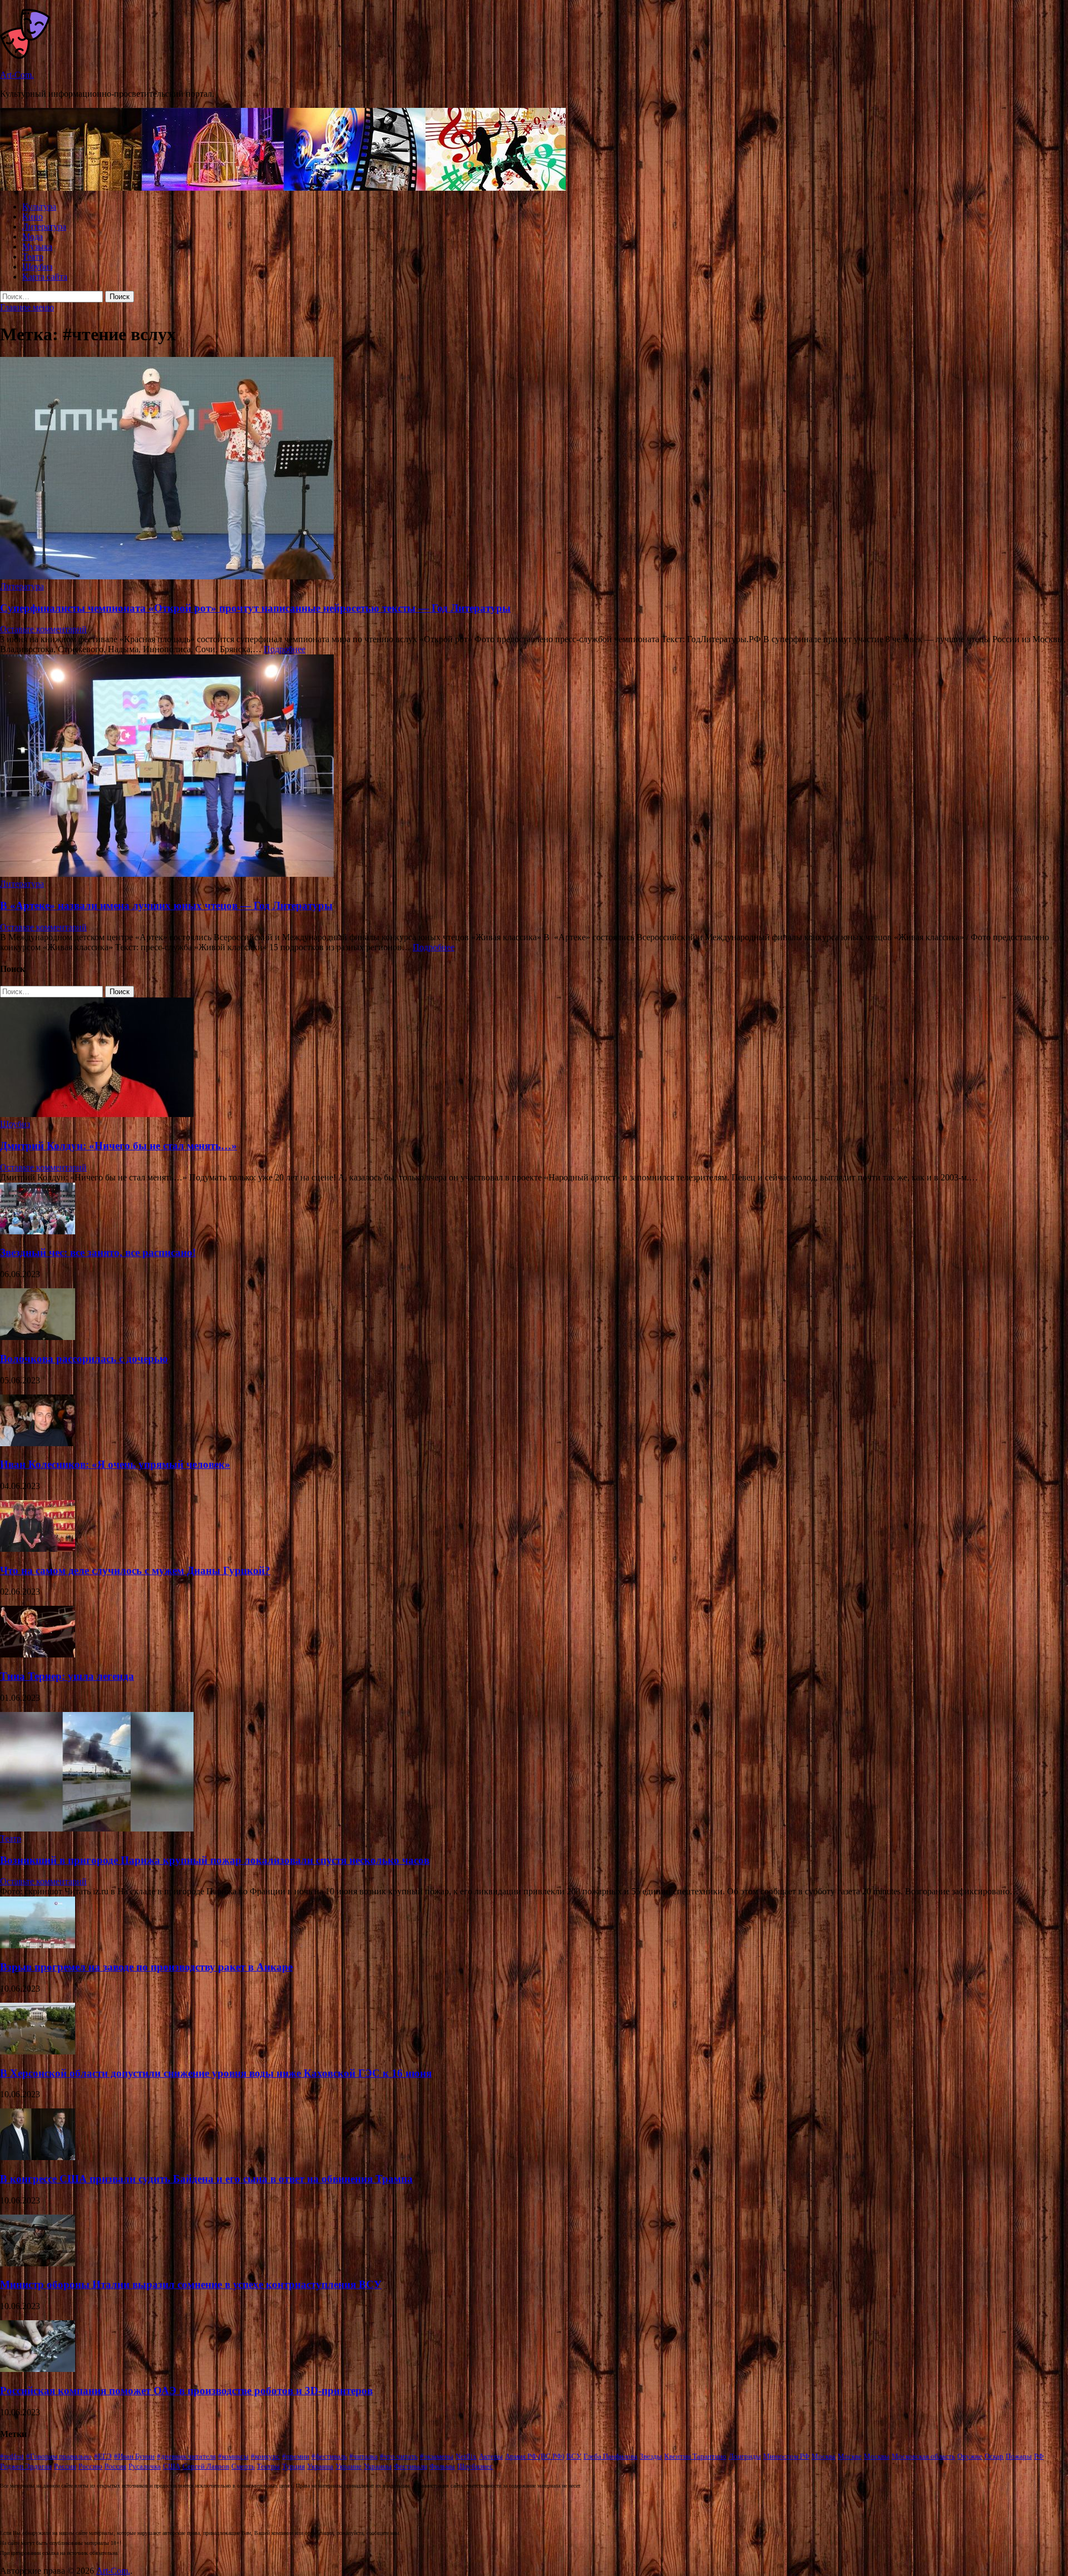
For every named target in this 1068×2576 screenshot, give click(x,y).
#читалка (364, 2456)
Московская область (923, 2456)
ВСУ (574, 2456)
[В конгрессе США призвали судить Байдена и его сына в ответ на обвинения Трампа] (38, 2157)
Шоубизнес (475, 2466)
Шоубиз (37, 267)
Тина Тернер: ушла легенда (67, 1676)
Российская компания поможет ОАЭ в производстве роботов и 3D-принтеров (186, 2391)
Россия (115, 2466)
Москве (850, 2456)
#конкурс (265, 2456)
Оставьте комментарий (43, 629)
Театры (268, 2466)
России (65, 2466)
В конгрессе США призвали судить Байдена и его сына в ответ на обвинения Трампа (206, 2179)
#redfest (12, 2456)
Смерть (243, 2466)
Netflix (466, 2456)
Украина (320, 2466)
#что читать (399, 2456)
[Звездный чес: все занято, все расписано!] (38, 1231)
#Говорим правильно (59, 2456)
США (172, 2466)
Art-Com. (17, 75)
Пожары (1019, 2456)
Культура (39, 207)
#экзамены (437, 2456)
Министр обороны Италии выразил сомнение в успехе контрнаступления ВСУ (191, 2284)
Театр (33, 257)
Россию (90, 2466)
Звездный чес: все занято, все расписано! (98, 1252)
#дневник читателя (186, 2456)
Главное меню (27, 307)
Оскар (994, 2456)
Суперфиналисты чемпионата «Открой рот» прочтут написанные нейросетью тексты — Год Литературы (255, 608)
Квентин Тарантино (695, 2456)
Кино (33, 217)
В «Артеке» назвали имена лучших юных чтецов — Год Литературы (166, 905)
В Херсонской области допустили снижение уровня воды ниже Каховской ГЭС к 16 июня (216, 2073)
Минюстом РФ (786, 2456)
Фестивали (411, 2466)
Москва (824, 2456)
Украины (378, 2466)
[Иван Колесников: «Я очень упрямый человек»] (38, 1443)
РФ (1039, 2456)
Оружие (970, 2456)
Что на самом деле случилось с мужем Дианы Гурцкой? (135, 1570)
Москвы (877, 2456)
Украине (348, 2466)
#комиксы (233, 2456)
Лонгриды (745, 2456)
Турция (293, 2466)
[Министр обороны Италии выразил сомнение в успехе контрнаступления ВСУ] (38, 2263)
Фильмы (442, 2466)
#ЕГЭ (103, 2456)
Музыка (37, 247)
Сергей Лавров (206, 2466)
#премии (296, 2456)
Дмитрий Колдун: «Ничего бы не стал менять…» (118, 1146)
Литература (44, 227)
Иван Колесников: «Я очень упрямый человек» (115, 1464)
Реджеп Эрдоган (26, 2466)
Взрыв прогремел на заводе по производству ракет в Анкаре (146, 1967)
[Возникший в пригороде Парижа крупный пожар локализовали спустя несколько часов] (97, 1828)
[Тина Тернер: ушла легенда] (38, 1654)
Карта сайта (45, 277)
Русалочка (145, 2466)
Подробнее (285, 649)
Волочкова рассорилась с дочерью (84, 1359)
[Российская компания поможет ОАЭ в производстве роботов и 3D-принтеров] (38, 2369)
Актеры (491, 2456)
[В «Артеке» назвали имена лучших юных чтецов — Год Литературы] (534, 767)
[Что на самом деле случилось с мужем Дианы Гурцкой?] (38, 1549)
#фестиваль (329, 2456)
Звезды (651, 2456)
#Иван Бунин (134, 2456)
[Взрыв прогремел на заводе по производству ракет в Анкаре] (38, 1945)
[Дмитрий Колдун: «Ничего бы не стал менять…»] (97, 1114)
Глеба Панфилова (610, 2456)
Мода (33, 237)
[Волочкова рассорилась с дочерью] (38, 1337)
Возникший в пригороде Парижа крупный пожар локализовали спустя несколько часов (215, 1860)
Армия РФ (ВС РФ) (535, 2456)
